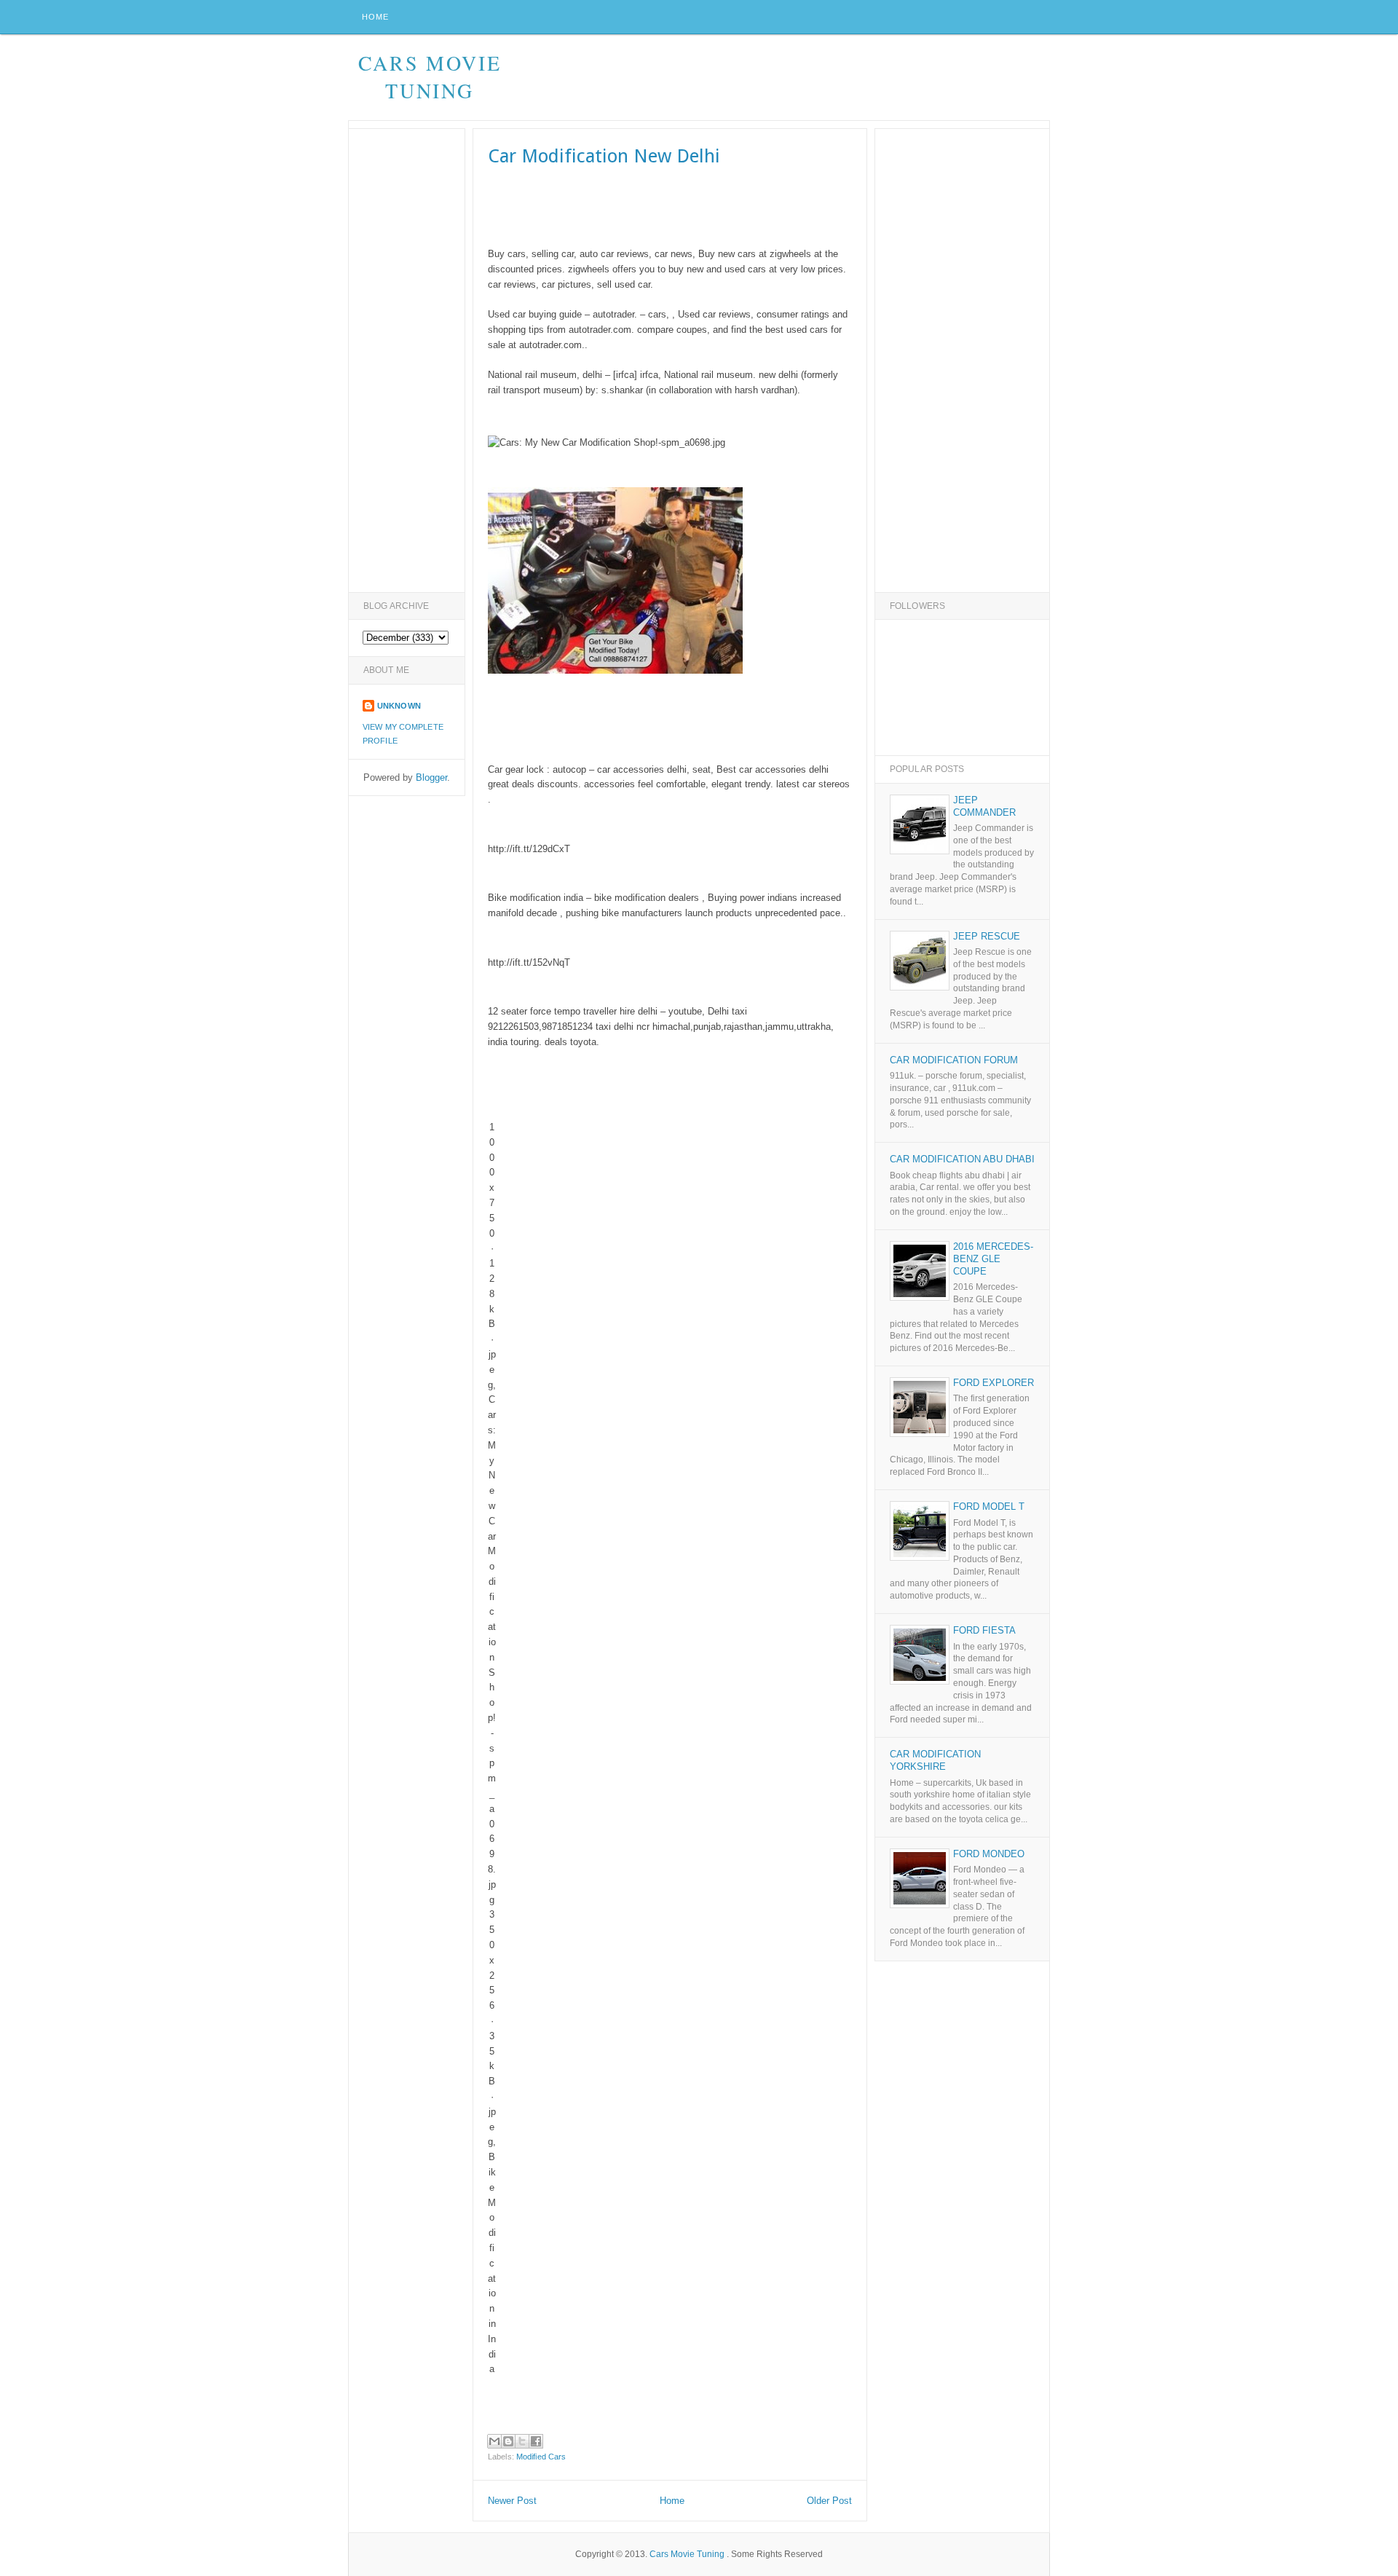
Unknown (399, 706)
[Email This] (494, 2441)
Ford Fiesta (984, 1630)
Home (375, 17)
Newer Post (512, 2501)
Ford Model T (989, 1506)
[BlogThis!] (508, 2441)
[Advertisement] (784, 78)
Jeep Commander (984, 806)
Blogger (431, 777)
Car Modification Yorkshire (935, 1760)
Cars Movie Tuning (430, 76)
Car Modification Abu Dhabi (962, 1159)
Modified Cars (541, 2457)
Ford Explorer (994, 1383)
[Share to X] (522, 2441)
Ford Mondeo (989, 1854)
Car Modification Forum (954, 1060)
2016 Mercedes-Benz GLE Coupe (993, 1259)
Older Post (829, 2501)
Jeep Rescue (987, 936)
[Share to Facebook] (536, 2441)
